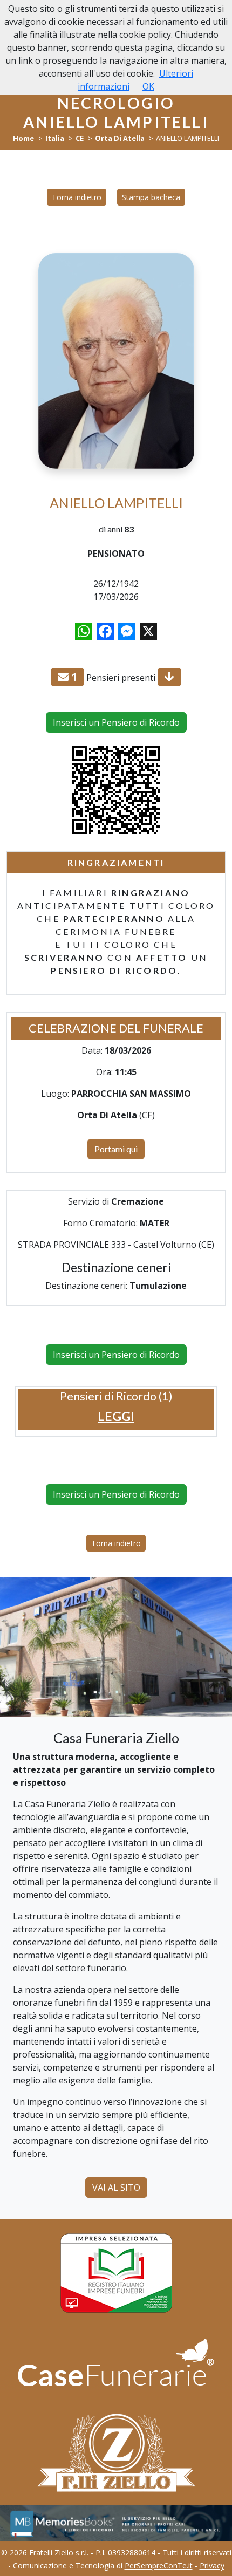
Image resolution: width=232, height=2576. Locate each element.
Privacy (212, 2565)
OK (148, 86)
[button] (116, 1416)
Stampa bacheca (151, 197)
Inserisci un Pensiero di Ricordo (116, 722)
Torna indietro (77, 197)
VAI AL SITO (116, 2188)
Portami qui (116, 1149)
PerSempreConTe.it (159, 2565)
